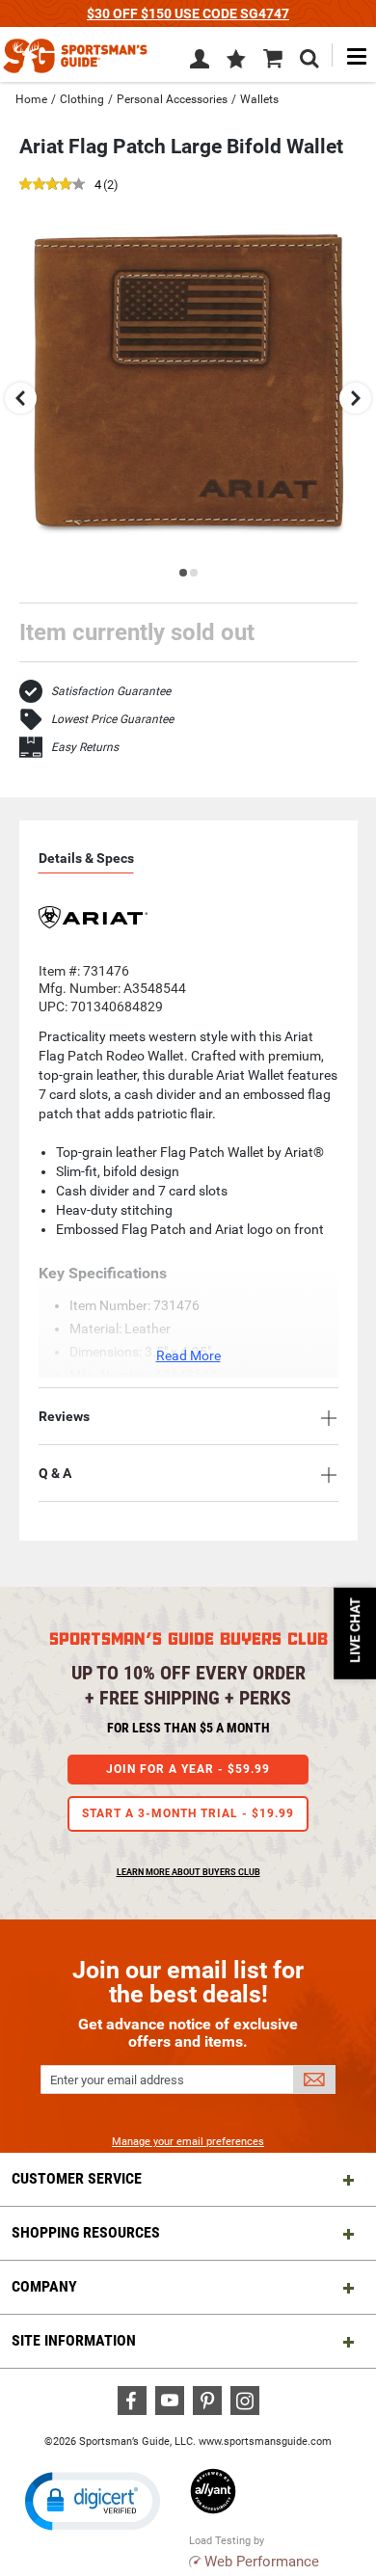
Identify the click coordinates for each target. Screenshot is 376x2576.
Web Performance (262, 2562)
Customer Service (77, 2178)
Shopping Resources (86, 2232)
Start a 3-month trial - (188, 1813)
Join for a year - (188, 1769)
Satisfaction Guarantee (111, 691)
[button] (236, 61)
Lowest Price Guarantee (112, 719)
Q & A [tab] (55, 1473)
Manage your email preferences (188, 2142)
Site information (74, 2340)
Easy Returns (85, 747)
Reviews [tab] (64, 1416)
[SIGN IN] (200, 63)
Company (44, 2286)
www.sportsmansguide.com (265, 2442)
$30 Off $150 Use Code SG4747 (188, 13)
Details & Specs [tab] (86, 858)
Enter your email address (117, 2080)
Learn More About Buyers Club (188, 1872)
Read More (188, 1355)
